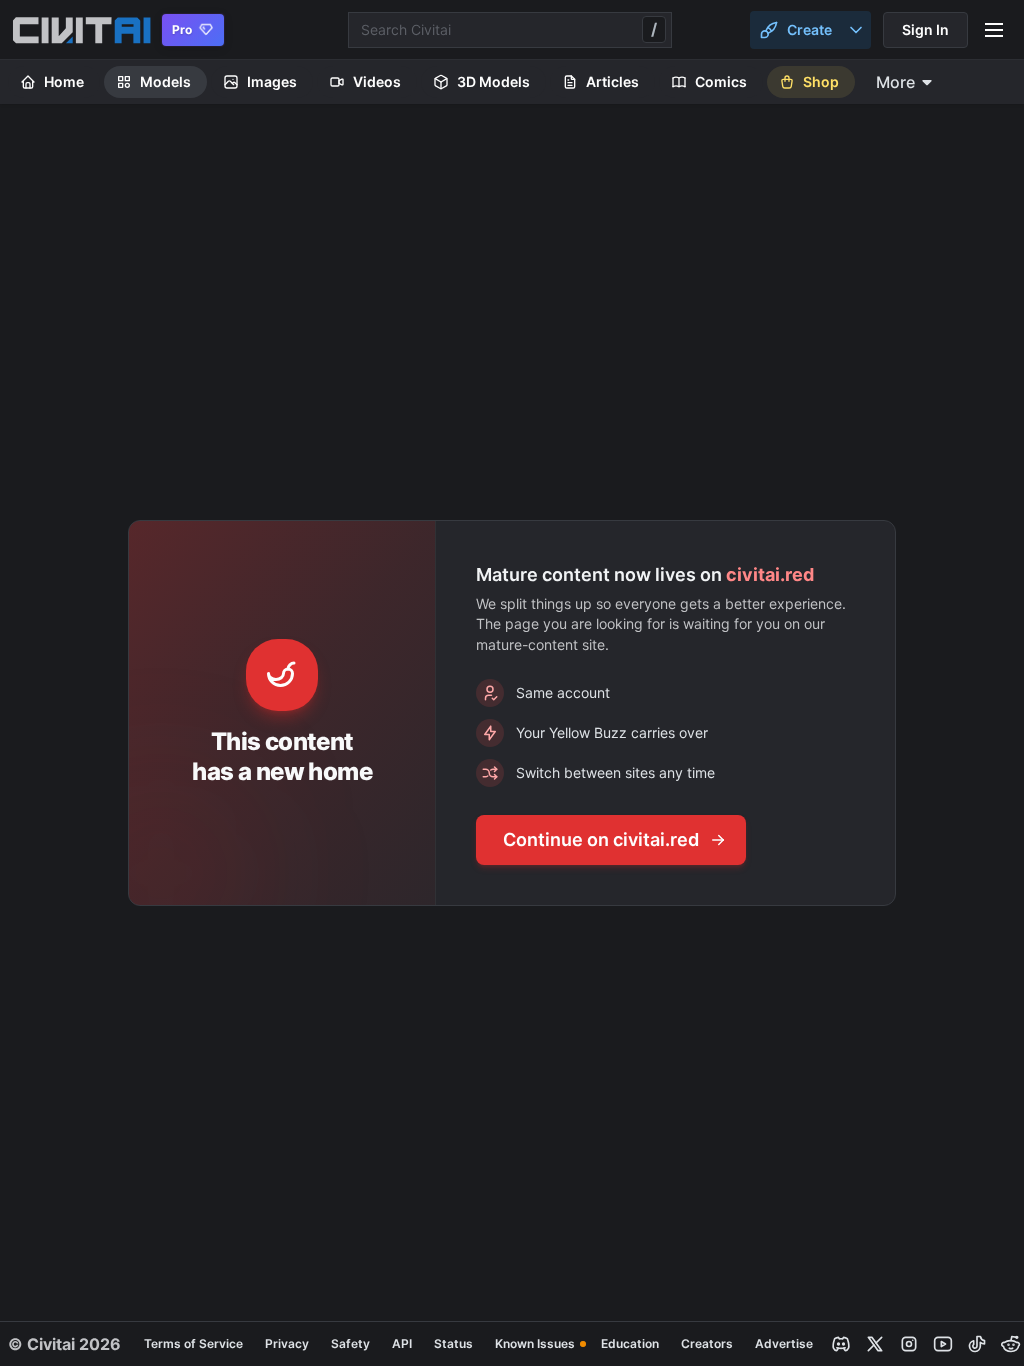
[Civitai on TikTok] (977, 1344)
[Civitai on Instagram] (909, 1344)
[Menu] (994, 30)
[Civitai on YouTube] (943, 1344)
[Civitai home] (81, 30)
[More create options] (856, 30)
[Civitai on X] (875, 1344)
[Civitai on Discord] (841, 1344)
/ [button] (654, 29)
